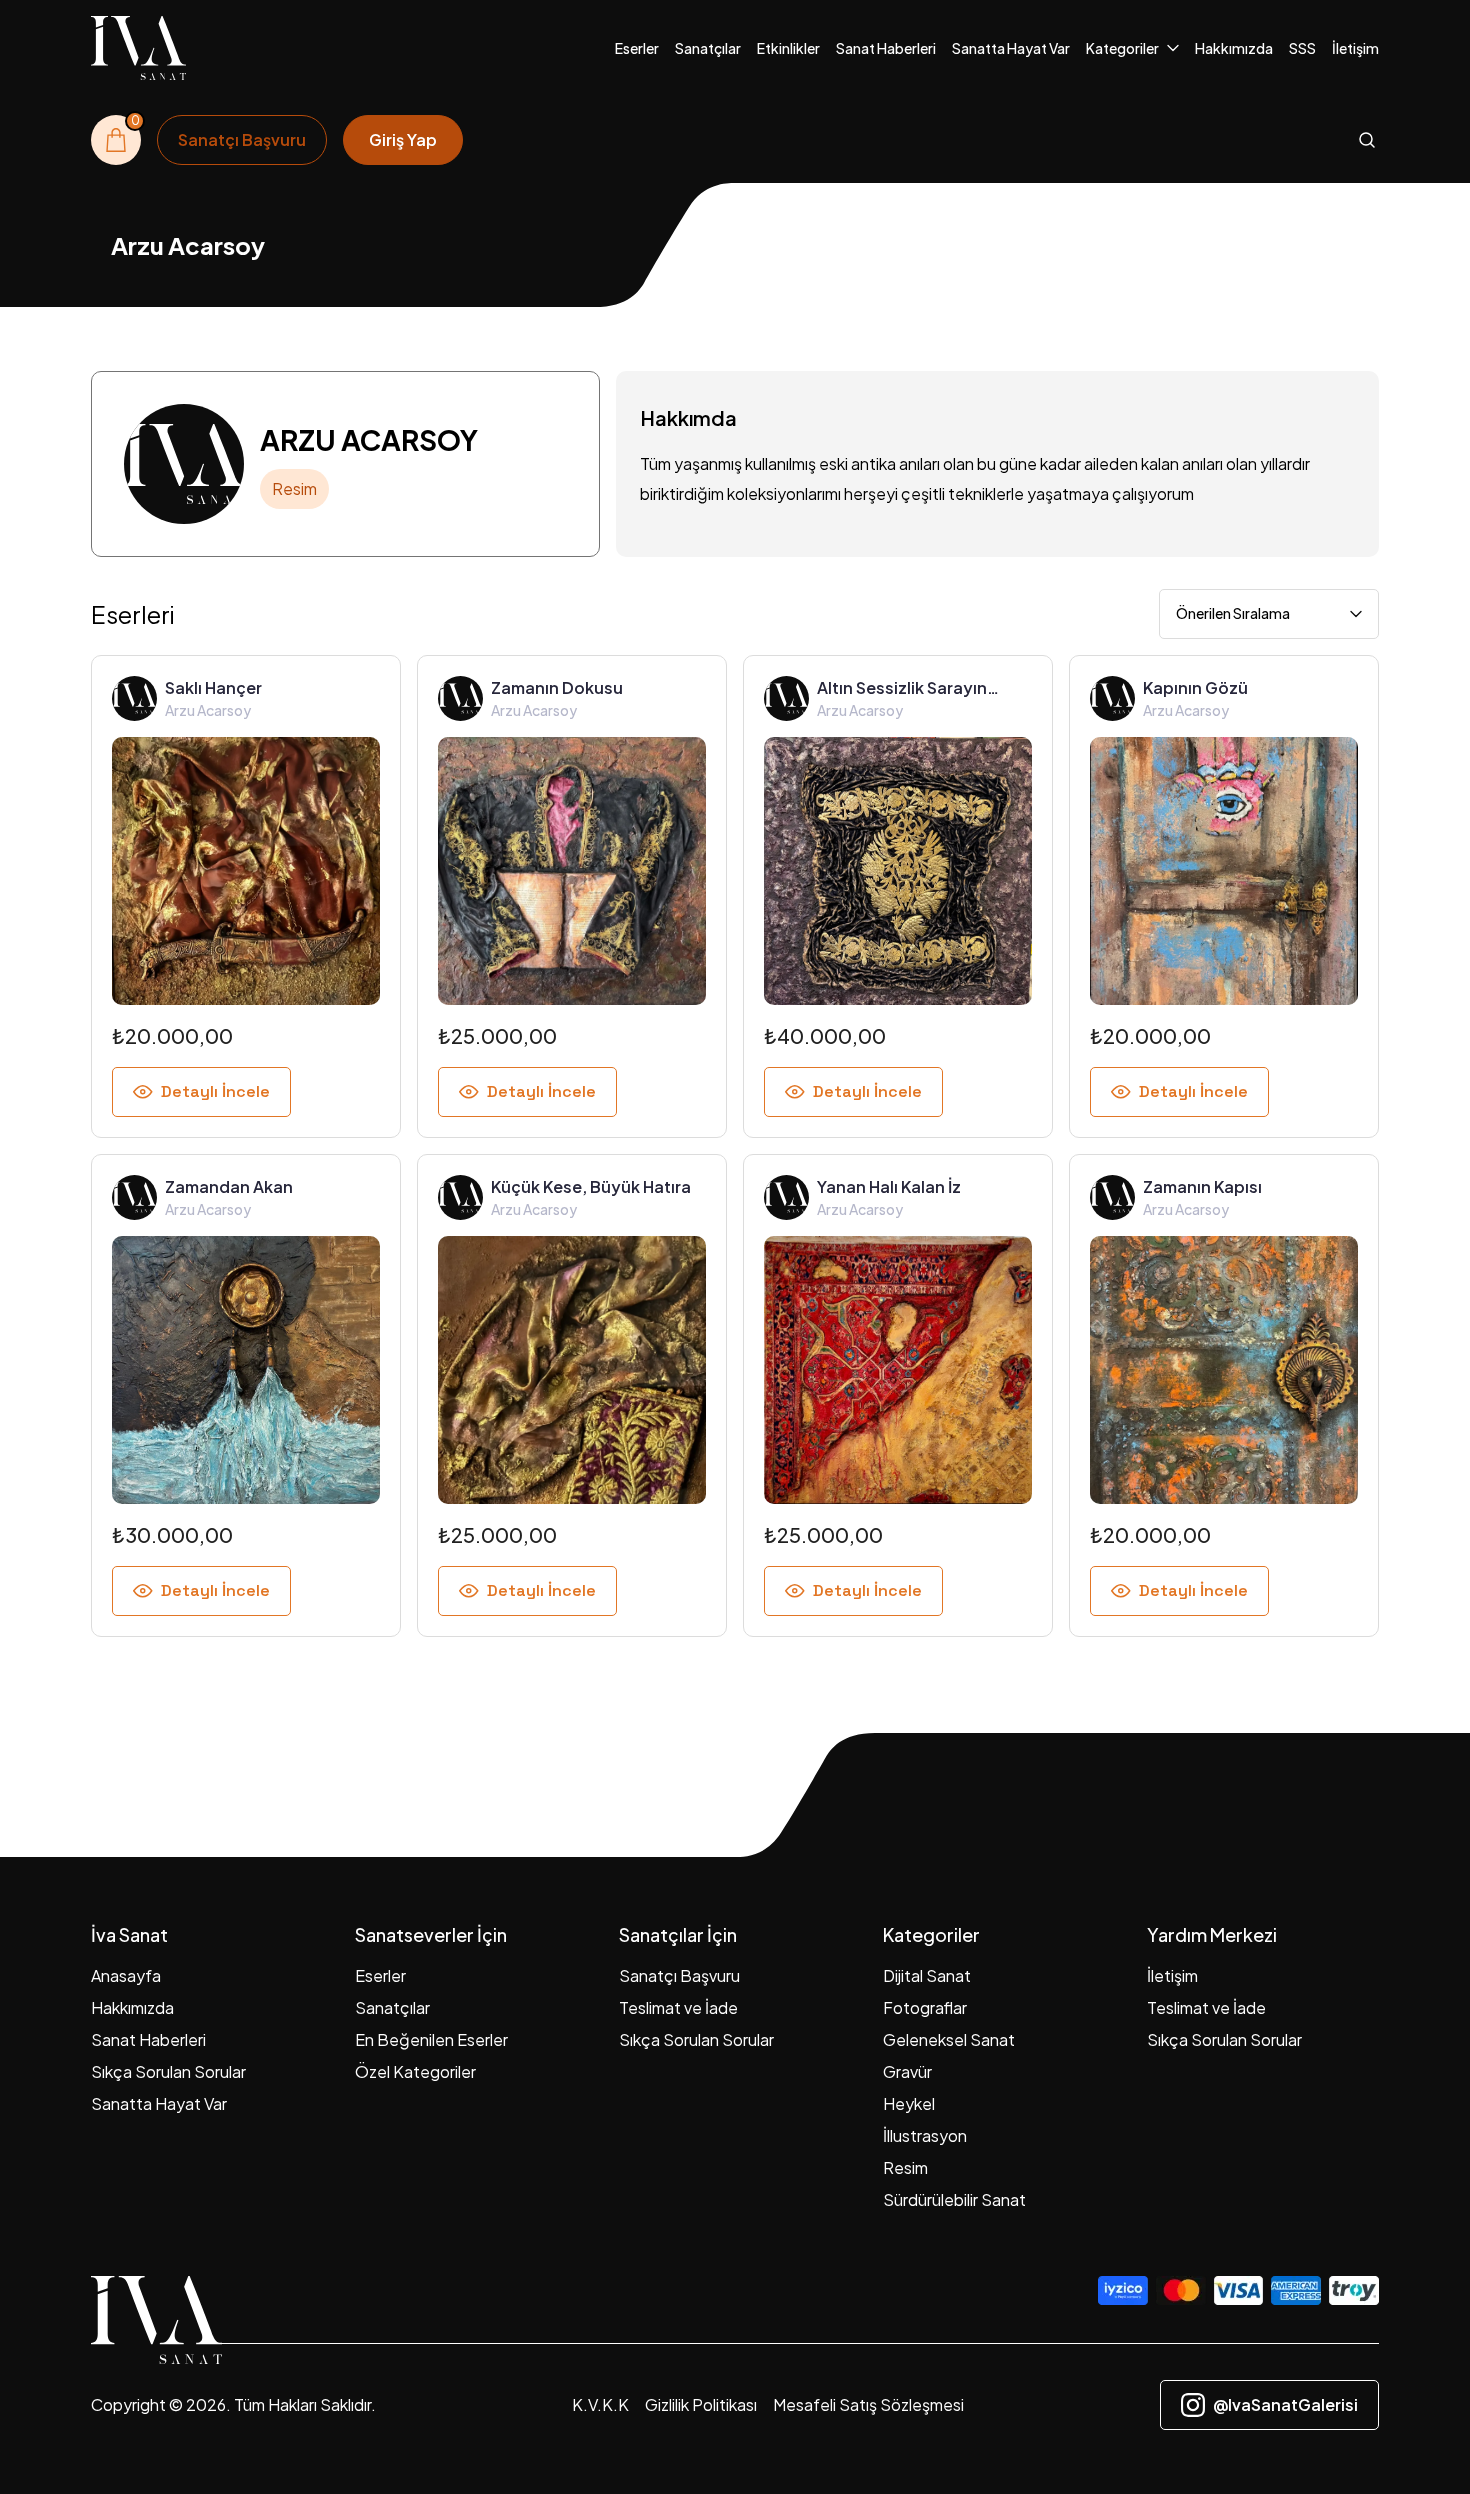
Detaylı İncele (215, 1091)
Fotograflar (925, 2007)
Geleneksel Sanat (949, 2039)
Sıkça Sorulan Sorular (168, 2071)
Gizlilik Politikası (701, 2404)
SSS (1302, 48)
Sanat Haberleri (886, 48)
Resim (905, 2167)
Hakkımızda (1234, 48)
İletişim (1355, 48)
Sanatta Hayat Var (1011, 48)
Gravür (907, 2071)
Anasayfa (126, 1975)
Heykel (909, 2103)
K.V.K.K (600, 2404)
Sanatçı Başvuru (679, 1975)
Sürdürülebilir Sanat (954, 2199)
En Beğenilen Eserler (431, 2039)
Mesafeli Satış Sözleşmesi (868, 2404)
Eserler (637, 48)
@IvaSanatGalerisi (1285, 2404)
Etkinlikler (788, 48)
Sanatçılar (708, 48)
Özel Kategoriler (415, 2071)
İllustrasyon (925, 2135)
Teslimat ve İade (678, 2007)
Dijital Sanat (927, 1975)
